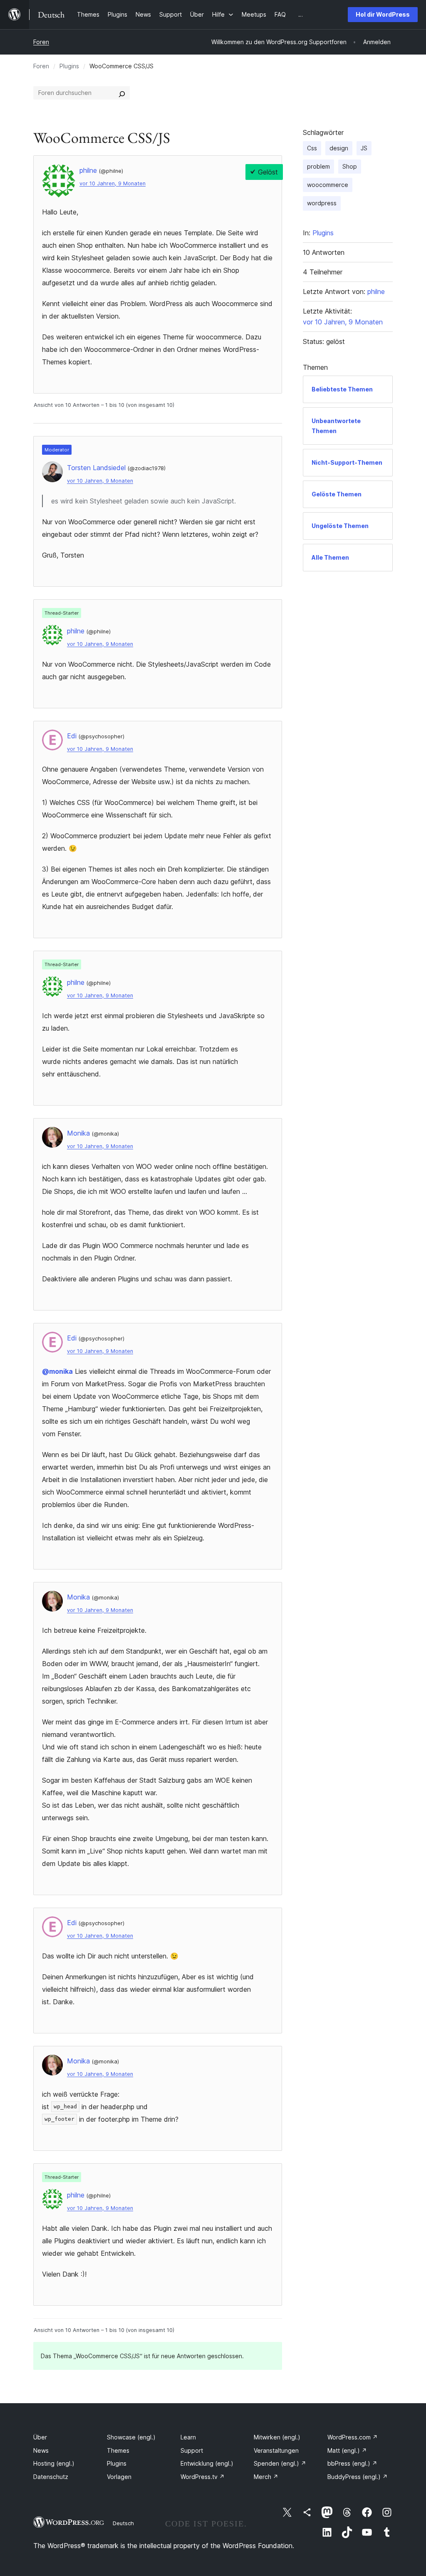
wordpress (322, 203)
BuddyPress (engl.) (358, 2477)
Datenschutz (51, 2477)
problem (318, 166)
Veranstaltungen (276, 2450)
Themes (118, 2450)
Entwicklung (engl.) (207, 2463)
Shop (350, 166)
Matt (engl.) (347, 2450)
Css (312, 148)
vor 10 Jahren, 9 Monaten (113, 183)
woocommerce (328, 185)
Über (40, 2437)
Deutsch (123, 2523)
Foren (41, 42)
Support (192, 2450)
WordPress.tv (203, 2477)
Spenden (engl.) (280, 2463)
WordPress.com (353, 2437)
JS (364, 148)
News (41, 2450)
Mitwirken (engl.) (277, 2437)
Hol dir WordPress (383, 14)
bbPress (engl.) (352, 2463)
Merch (266, 2477)
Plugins (69, 66)
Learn (188, 2437)
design (339, 148)
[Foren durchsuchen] (122, 93)
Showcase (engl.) (131, 2437)
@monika (57, 1371)
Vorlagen (119, 2477)
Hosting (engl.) (54, 2463)
